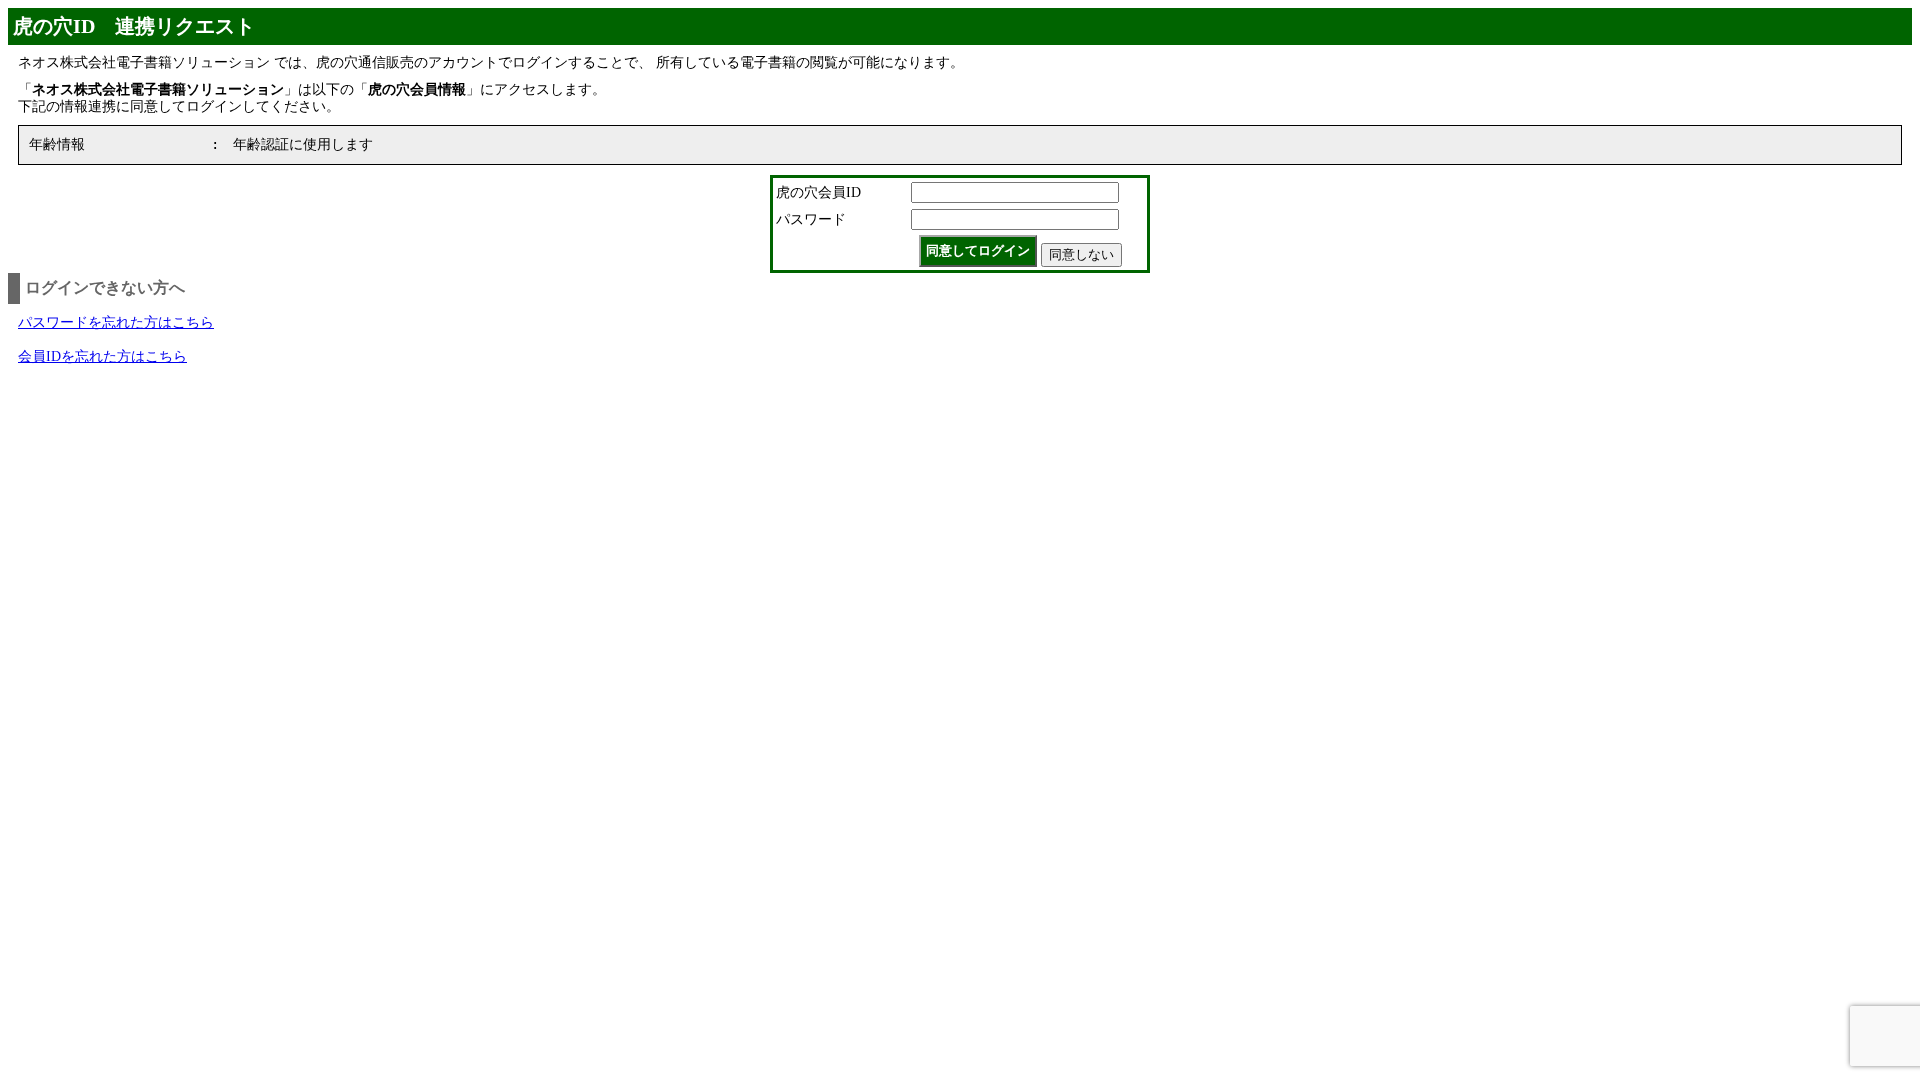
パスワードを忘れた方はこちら (116, 322)
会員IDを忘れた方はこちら (102, 356)
